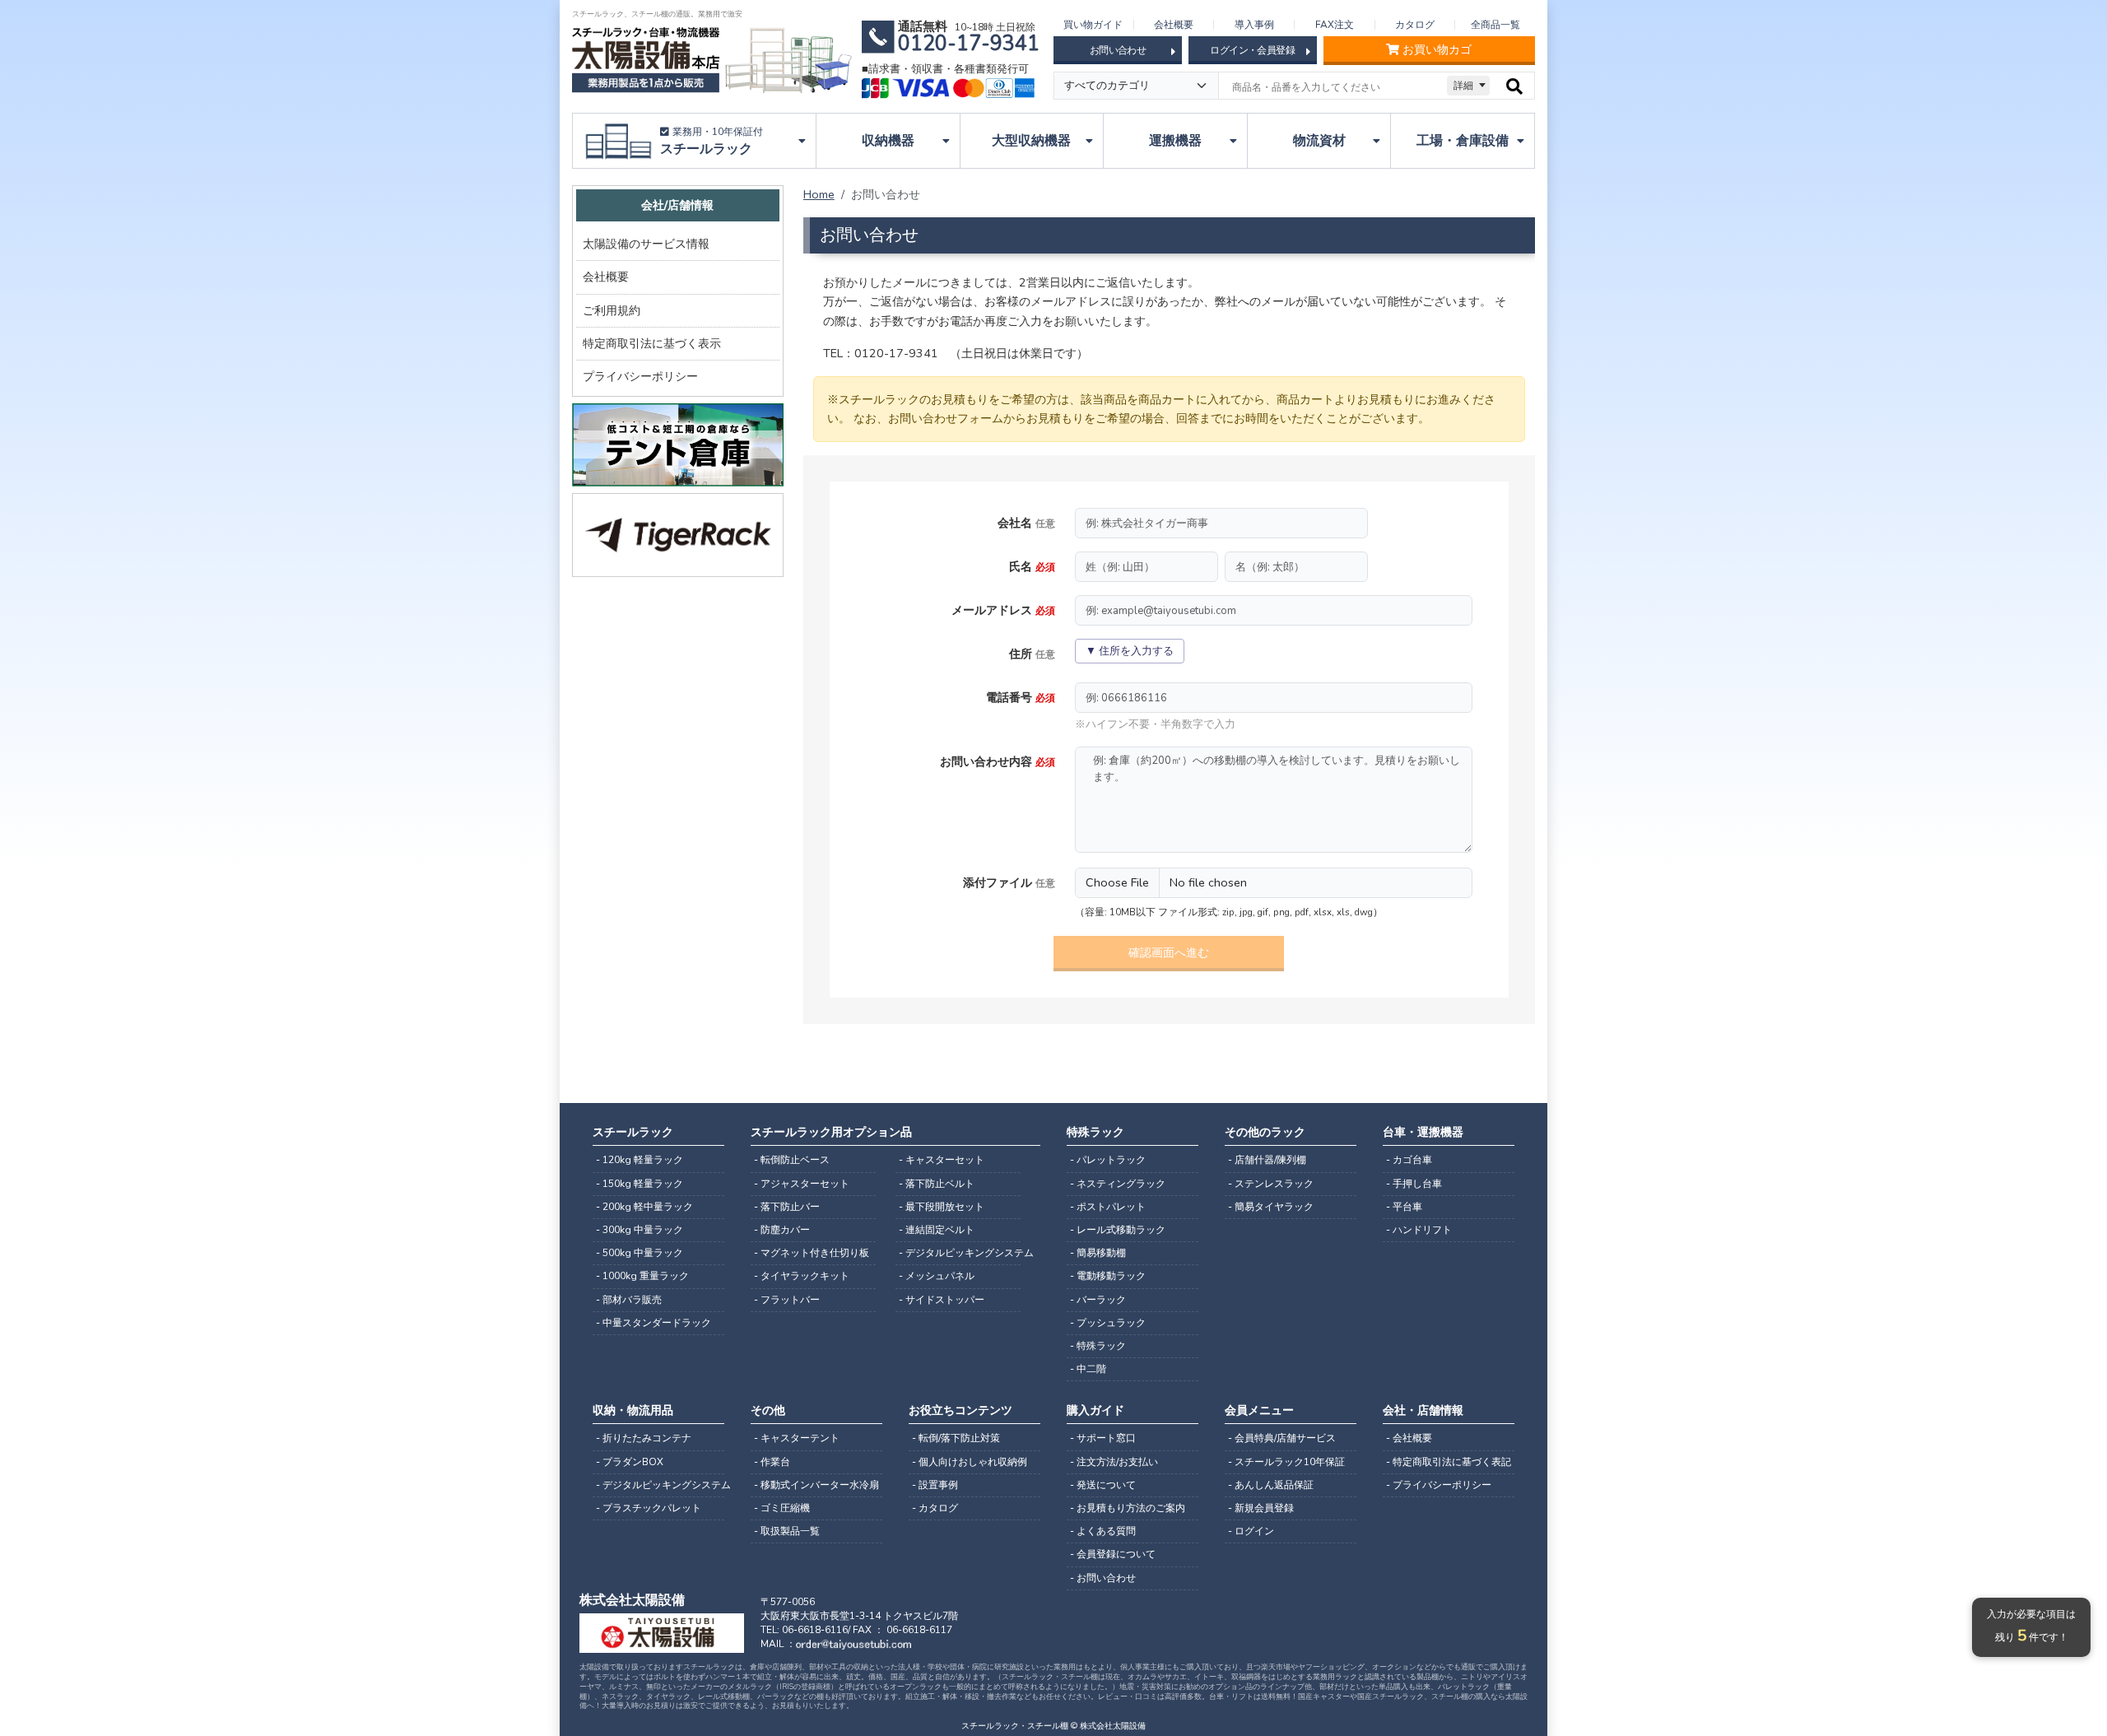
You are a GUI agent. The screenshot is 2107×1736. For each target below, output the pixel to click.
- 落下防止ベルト (937, 1184)
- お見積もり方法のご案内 (1128, 1508)
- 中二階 (1088, 1369)
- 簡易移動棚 (1098, 1253)
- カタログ (935, 1508)
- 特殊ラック (1098, 1346)
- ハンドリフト (1419, 1230)
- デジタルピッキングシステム (960, 1253)
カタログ (1415, 25)
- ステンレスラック (1271, 1184)
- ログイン (1251, 1531)
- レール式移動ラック (1118, 1230)
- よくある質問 (1103, 1531)
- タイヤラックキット (802, 1276)
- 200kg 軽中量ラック (644, 1207)
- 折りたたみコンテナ (644, 1438)
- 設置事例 (935, 1485)
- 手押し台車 (1414, 1184)
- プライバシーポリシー (1439, 1485)
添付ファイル (1009, 882)
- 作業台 (772, 1462)
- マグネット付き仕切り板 (812, 1253)
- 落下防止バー (787, 1207)
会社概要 (1174, 25)
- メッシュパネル (937, 1276)
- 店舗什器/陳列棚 (1267, 1160)
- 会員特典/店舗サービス (1282, 1438)
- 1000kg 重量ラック (642, 1276)
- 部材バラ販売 (629, 1300)
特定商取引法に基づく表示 (652, 343)
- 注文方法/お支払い (1114, 1462)
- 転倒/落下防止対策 (956, 1438)
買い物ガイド (1093, 25)
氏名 (1032, 566)
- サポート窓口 (1103, 1438)
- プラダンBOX (630, 1462)
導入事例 (1254, 25)
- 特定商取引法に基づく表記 (1449, 1462)
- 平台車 (1404, 1207)
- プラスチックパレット (649, 1508)
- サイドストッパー (942, 1300)
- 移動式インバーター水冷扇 (816, 1485)
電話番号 (1021, 697)
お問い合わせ (1118, 50)
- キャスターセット (942, 1160)
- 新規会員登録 (1261, 1508)
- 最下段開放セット (942, 1207)
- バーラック (1098, 1300)
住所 (1032, 654)
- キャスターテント (797, 1438)
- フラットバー (787, 1300)
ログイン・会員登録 (1252, 50)
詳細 (1463, 86)
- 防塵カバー (782, 1230)
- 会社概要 (1409, 1438)
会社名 (1026, 523)
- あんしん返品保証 (1271, 1485)
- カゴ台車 (1409, 1160)
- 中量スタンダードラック (653, 1323)
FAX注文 (1335, 25)
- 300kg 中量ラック (640, 1230)
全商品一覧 (1495, 25)
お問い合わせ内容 (998, 761)
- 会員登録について (1113, 1554)
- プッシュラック (1108, 1323)
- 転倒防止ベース (792, 1160)
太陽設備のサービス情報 (646, 244)
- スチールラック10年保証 (1286, 1462)
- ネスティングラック (1118, 1184)
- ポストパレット (1108, 1207)
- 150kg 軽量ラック (640, 1184)
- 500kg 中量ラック (640, 1253)
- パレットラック (1108, 1160)
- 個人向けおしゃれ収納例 (970, 1462)
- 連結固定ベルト (937, 1230)
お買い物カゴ (1437, 50)
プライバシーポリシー (640, 376)
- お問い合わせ (1103, 1578)
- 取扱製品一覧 (787, 1531)
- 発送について (1103, 1485)
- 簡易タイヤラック (1271, 1207)
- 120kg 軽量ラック (640, 1160)
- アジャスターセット (802, 1184)
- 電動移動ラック (1108, 1276)
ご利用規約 (612, 310)
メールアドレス (1003, 610)
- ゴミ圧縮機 (782, 1508)
